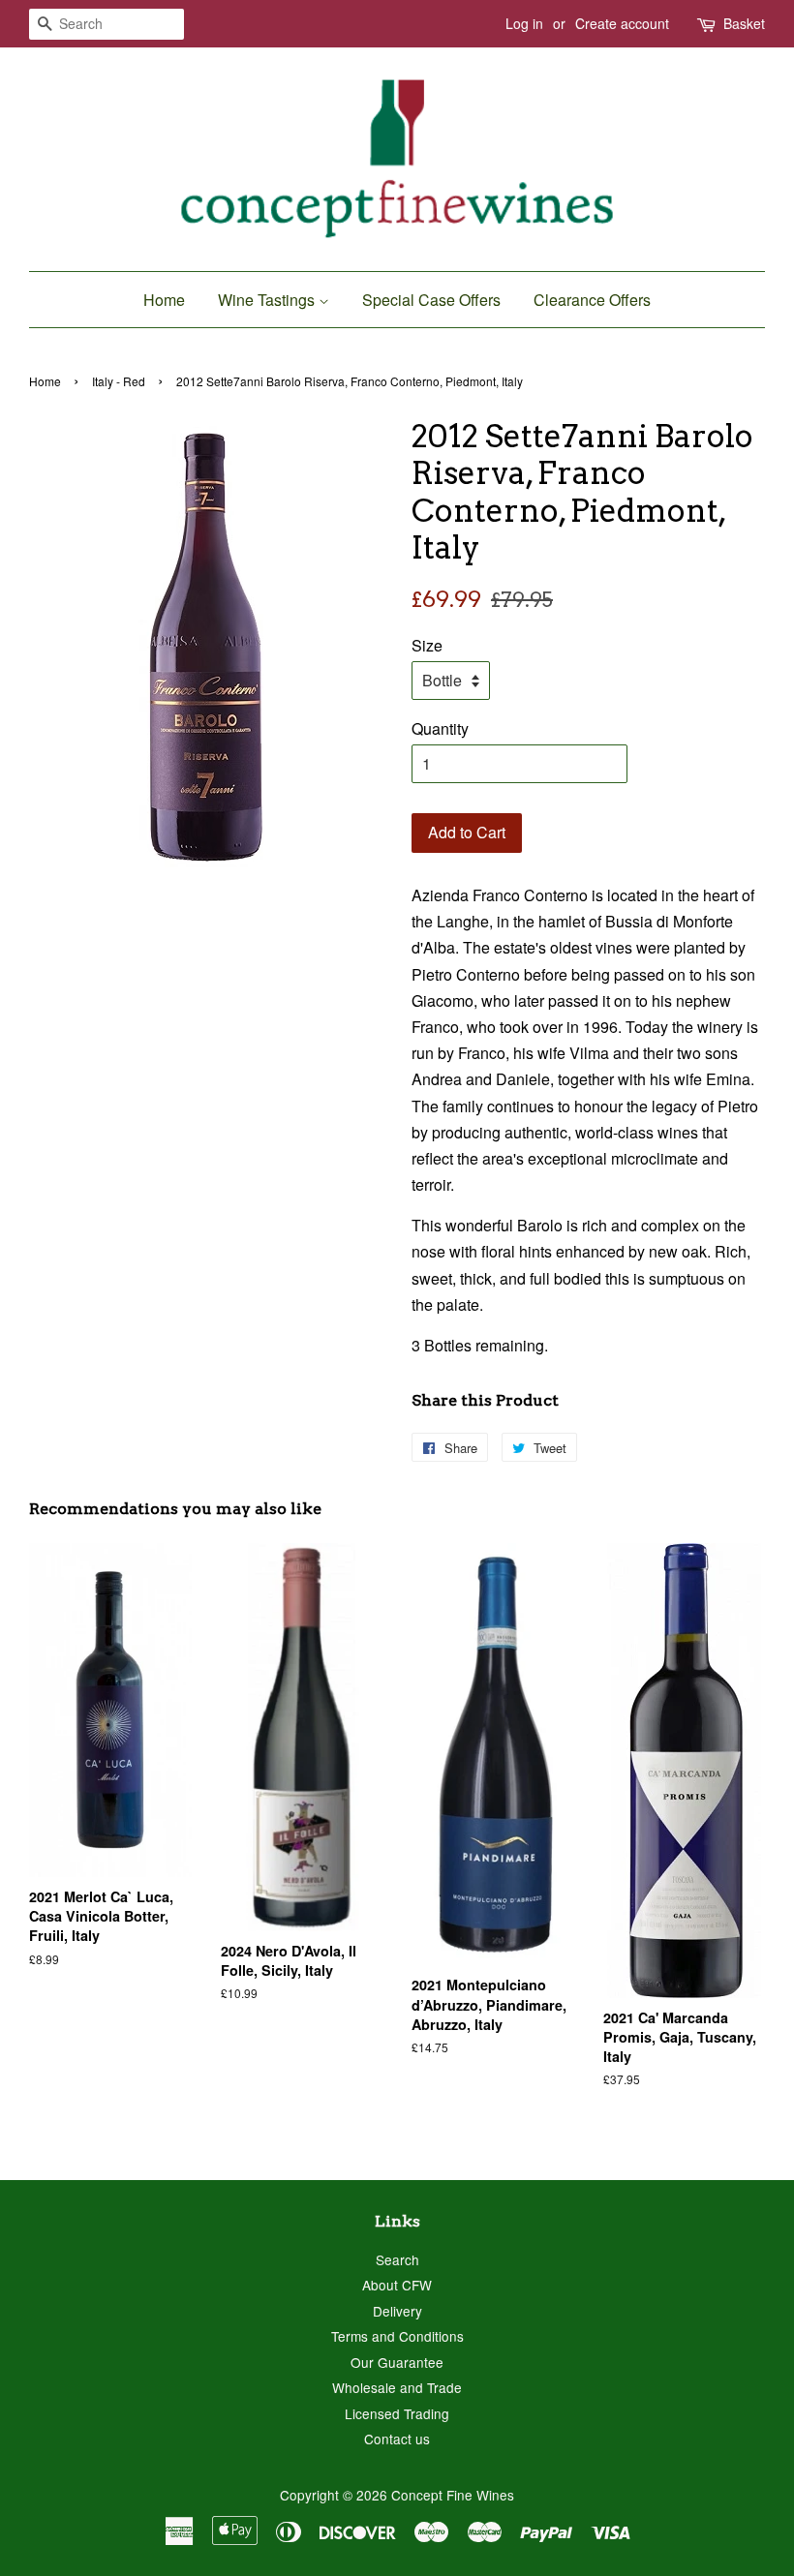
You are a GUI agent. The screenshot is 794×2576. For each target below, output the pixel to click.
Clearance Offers (592, 300)
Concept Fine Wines (453, 2495)
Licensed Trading (397, 2413)
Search (397, 2259)
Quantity (440, 728)
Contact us (397, 2439)
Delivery (397, 2311)
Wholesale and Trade (397, 2387)
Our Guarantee (397, 2362)
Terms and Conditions (397, 2336)
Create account (622, 23)
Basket (744, 23)
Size (427, 645)
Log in (524, 23)
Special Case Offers (431, 300)
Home (164, 300)
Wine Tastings (268, 300)
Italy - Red (119, 381)
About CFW (397, 2285)
